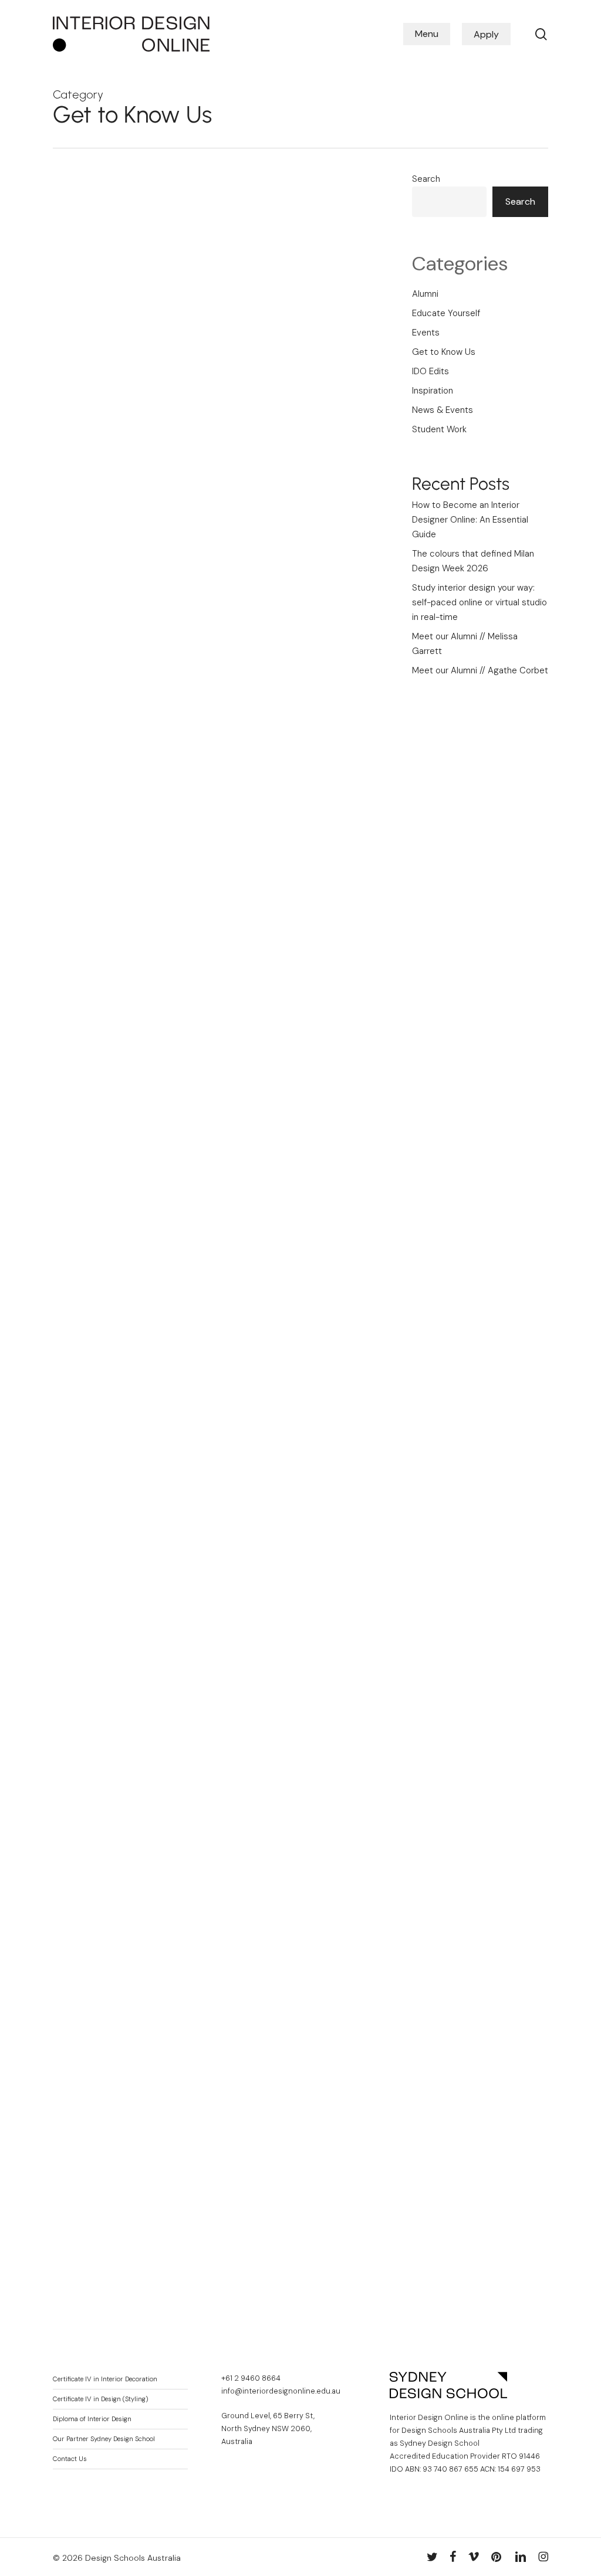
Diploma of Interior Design (92, 2419)
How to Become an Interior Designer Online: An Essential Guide (129, 331)
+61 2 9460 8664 (251, 2378)
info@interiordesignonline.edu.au (281, 2391)
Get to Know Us (102, 267)
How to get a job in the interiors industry (131, 1320)
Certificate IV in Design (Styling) (100, 2399)
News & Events (101, 900)
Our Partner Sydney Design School (104, 2439)
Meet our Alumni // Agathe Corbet (480, 670)
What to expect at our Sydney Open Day (127, 1517)
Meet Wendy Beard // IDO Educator (117, 2236)
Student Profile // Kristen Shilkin (131, 1889)
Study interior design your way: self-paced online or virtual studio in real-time (131, 572)
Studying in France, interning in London (130, 1143)
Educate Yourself (104, 247)
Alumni (425, 294)
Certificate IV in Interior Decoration (105, 2379)
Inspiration (160, 1274)
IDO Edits (431, 371)
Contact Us (70, 2459)
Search (426, 179)
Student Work (98, 1097)
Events (84, 880)
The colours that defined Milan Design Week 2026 (473, 561)
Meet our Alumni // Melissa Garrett (465, 644)
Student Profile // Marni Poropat (131, 2069)
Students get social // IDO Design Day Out (127, 946)
